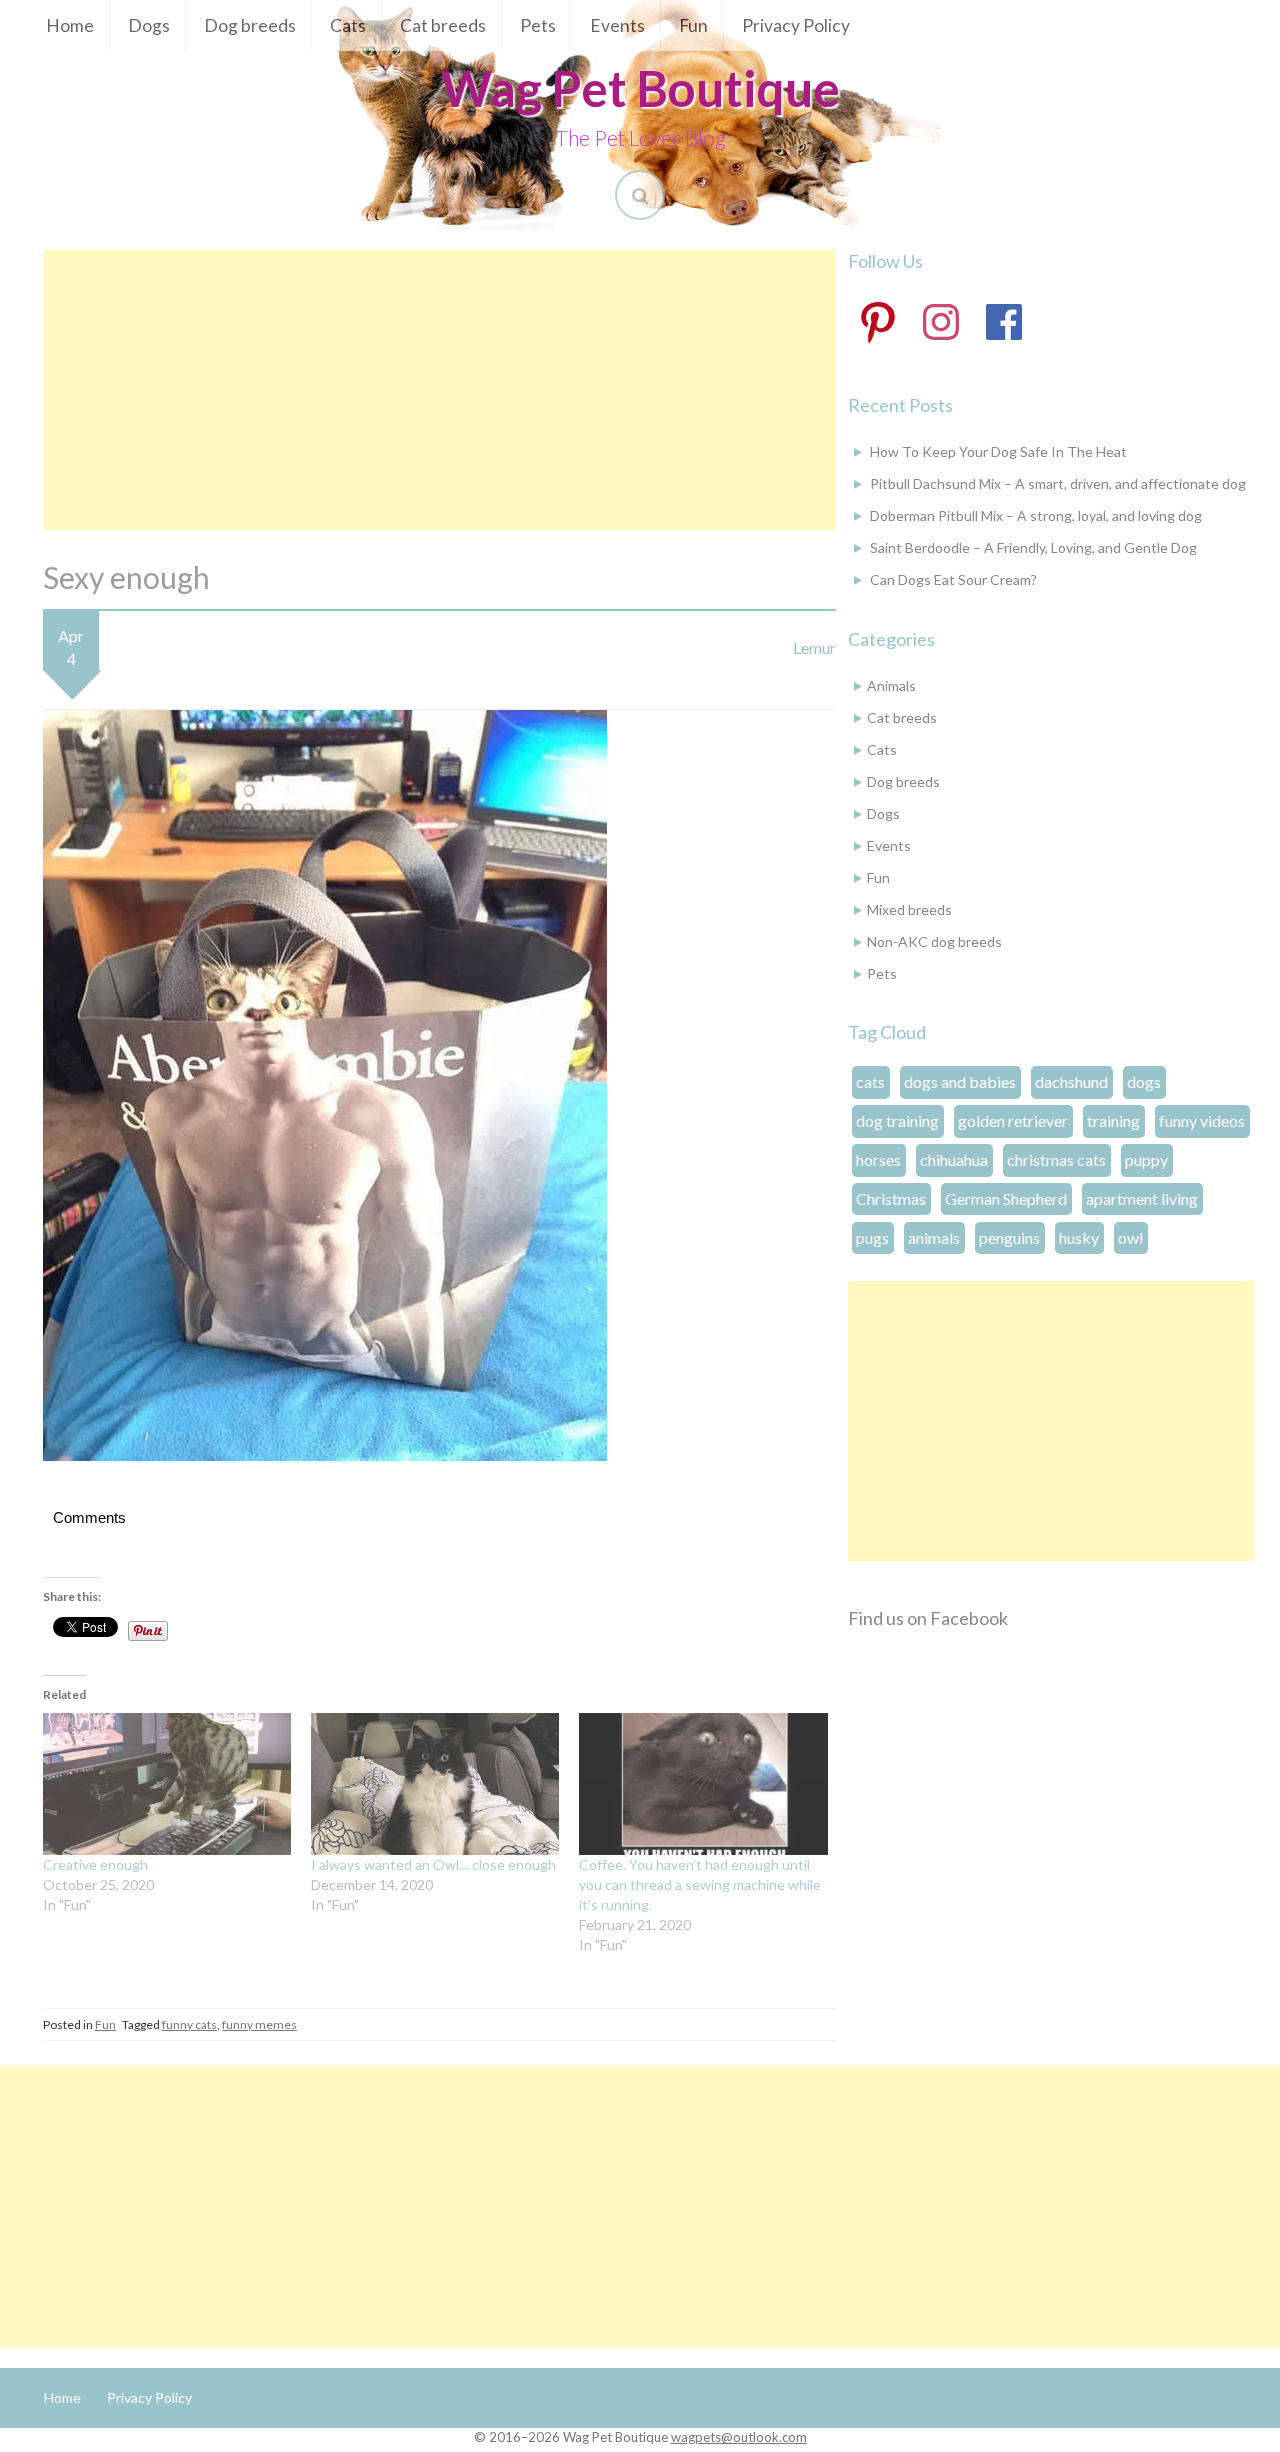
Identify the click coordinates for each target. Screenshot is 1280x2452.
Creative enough (95, 1864)
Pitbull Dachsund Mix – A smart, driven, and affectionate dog (1058, 483)
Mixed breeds (909, 909)
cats (870, 1081)
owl (1130, 1237)
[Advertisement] (439, 390)
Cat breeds (443, 25)
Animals (891, 685)
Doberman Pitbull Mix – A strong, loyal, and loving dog (1036, 515)
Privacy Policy (796, 25)
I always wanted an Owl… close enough (433, 1864)
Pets (538, 25)
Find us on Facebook (928, 1618)
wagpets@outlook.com (739, 2437)
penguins (1009, 1237)
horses (878, 1159)
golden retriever (1013, 1120)
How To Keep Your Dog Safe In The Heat (998, 451)
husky (1079, 1237)
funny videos (1202, 1120)
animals (934, 1237)
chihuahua (954, 1159)
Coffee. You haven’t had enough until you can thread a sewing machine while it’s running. (700, 1884)
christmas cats (1056, 1159)
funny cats (189, 2024)
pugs (872, 1237)
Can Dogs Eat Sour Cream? (953, 579)
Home (70, 25)
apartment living (1142, 1198)
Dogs (149, 25)
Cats (348, 25)
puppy (1146, 1159)
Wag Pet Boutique (640, 88)
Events (617, 25)
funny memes (259, 2024)
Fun (693, 25)
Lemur (814, 647)
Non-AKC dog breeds (934, 941)
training (1113, 1120)
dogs (1144, 1081)
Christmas (891, 1198)
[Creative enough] (167, 1784)
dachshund (1071, 1081)
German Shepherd (1006, 1198)
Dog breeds (250, 25)
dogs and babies (960, 1081)
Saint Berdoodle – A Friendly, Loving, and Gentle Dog (1033, 547)
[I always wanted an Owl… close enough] (435, 1784)
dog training (897, 1120)
